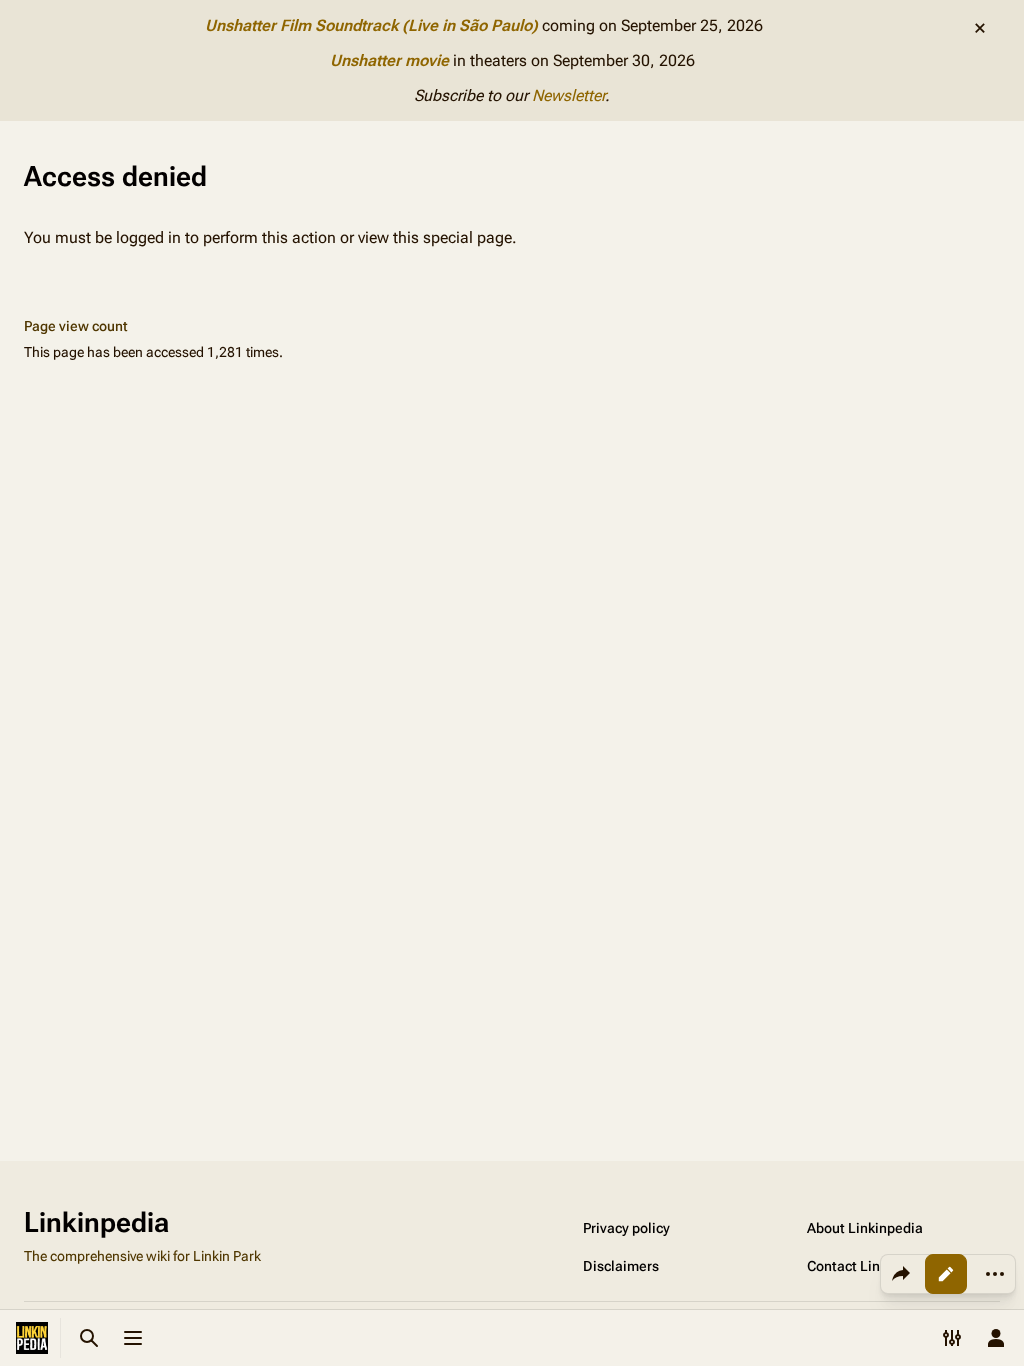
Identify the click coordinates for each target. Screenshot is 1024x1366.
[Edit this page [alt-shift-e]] (946, 1274)
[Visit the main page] (32, 1338)
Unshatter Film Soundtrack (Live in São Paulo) (371, 25)
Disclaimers (621, 1266)
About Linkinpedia (865, 1228)
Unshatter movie (389, 60)
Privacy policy (626, 1228)
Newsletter (568, 95)
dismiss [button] (980, 28)
